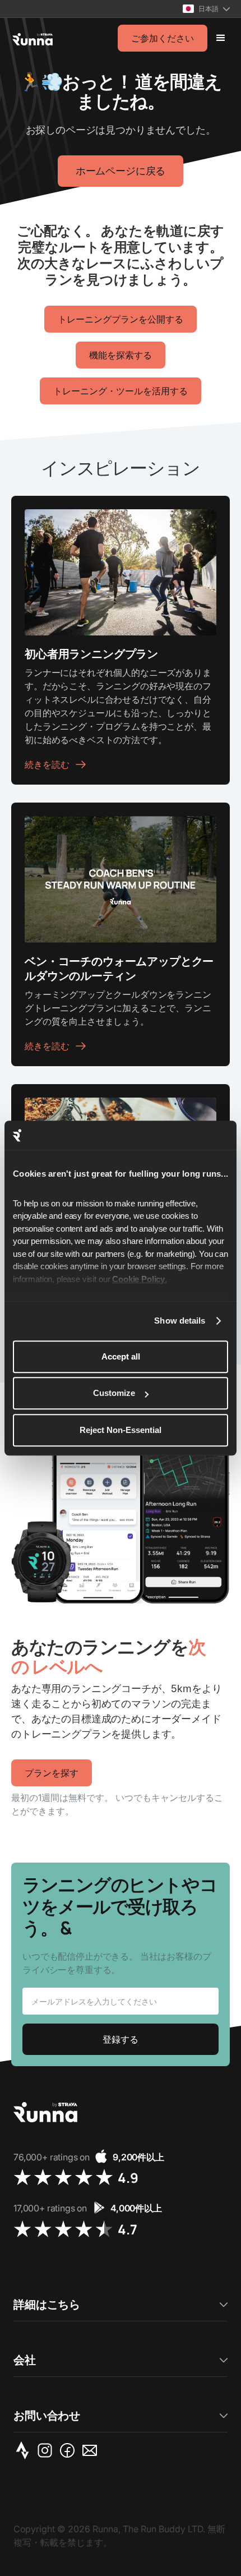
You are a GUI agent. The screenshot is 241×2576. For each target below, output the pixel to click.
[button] (206, 9)
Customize (114, 1393)
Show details (180, 1321)
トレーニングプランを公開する (121, 319)
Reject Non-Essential (121, 1430)
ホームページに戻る (121, 171)
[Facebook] (69, 2450)
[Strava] (25, 2450)
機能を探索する (121, 355)
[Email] (92, 2450)
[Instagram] (47, 2450)
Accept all (121, 1356)
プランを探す (52, 1773)
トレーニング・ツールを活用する (121, 391)
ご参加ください (163, 38)
